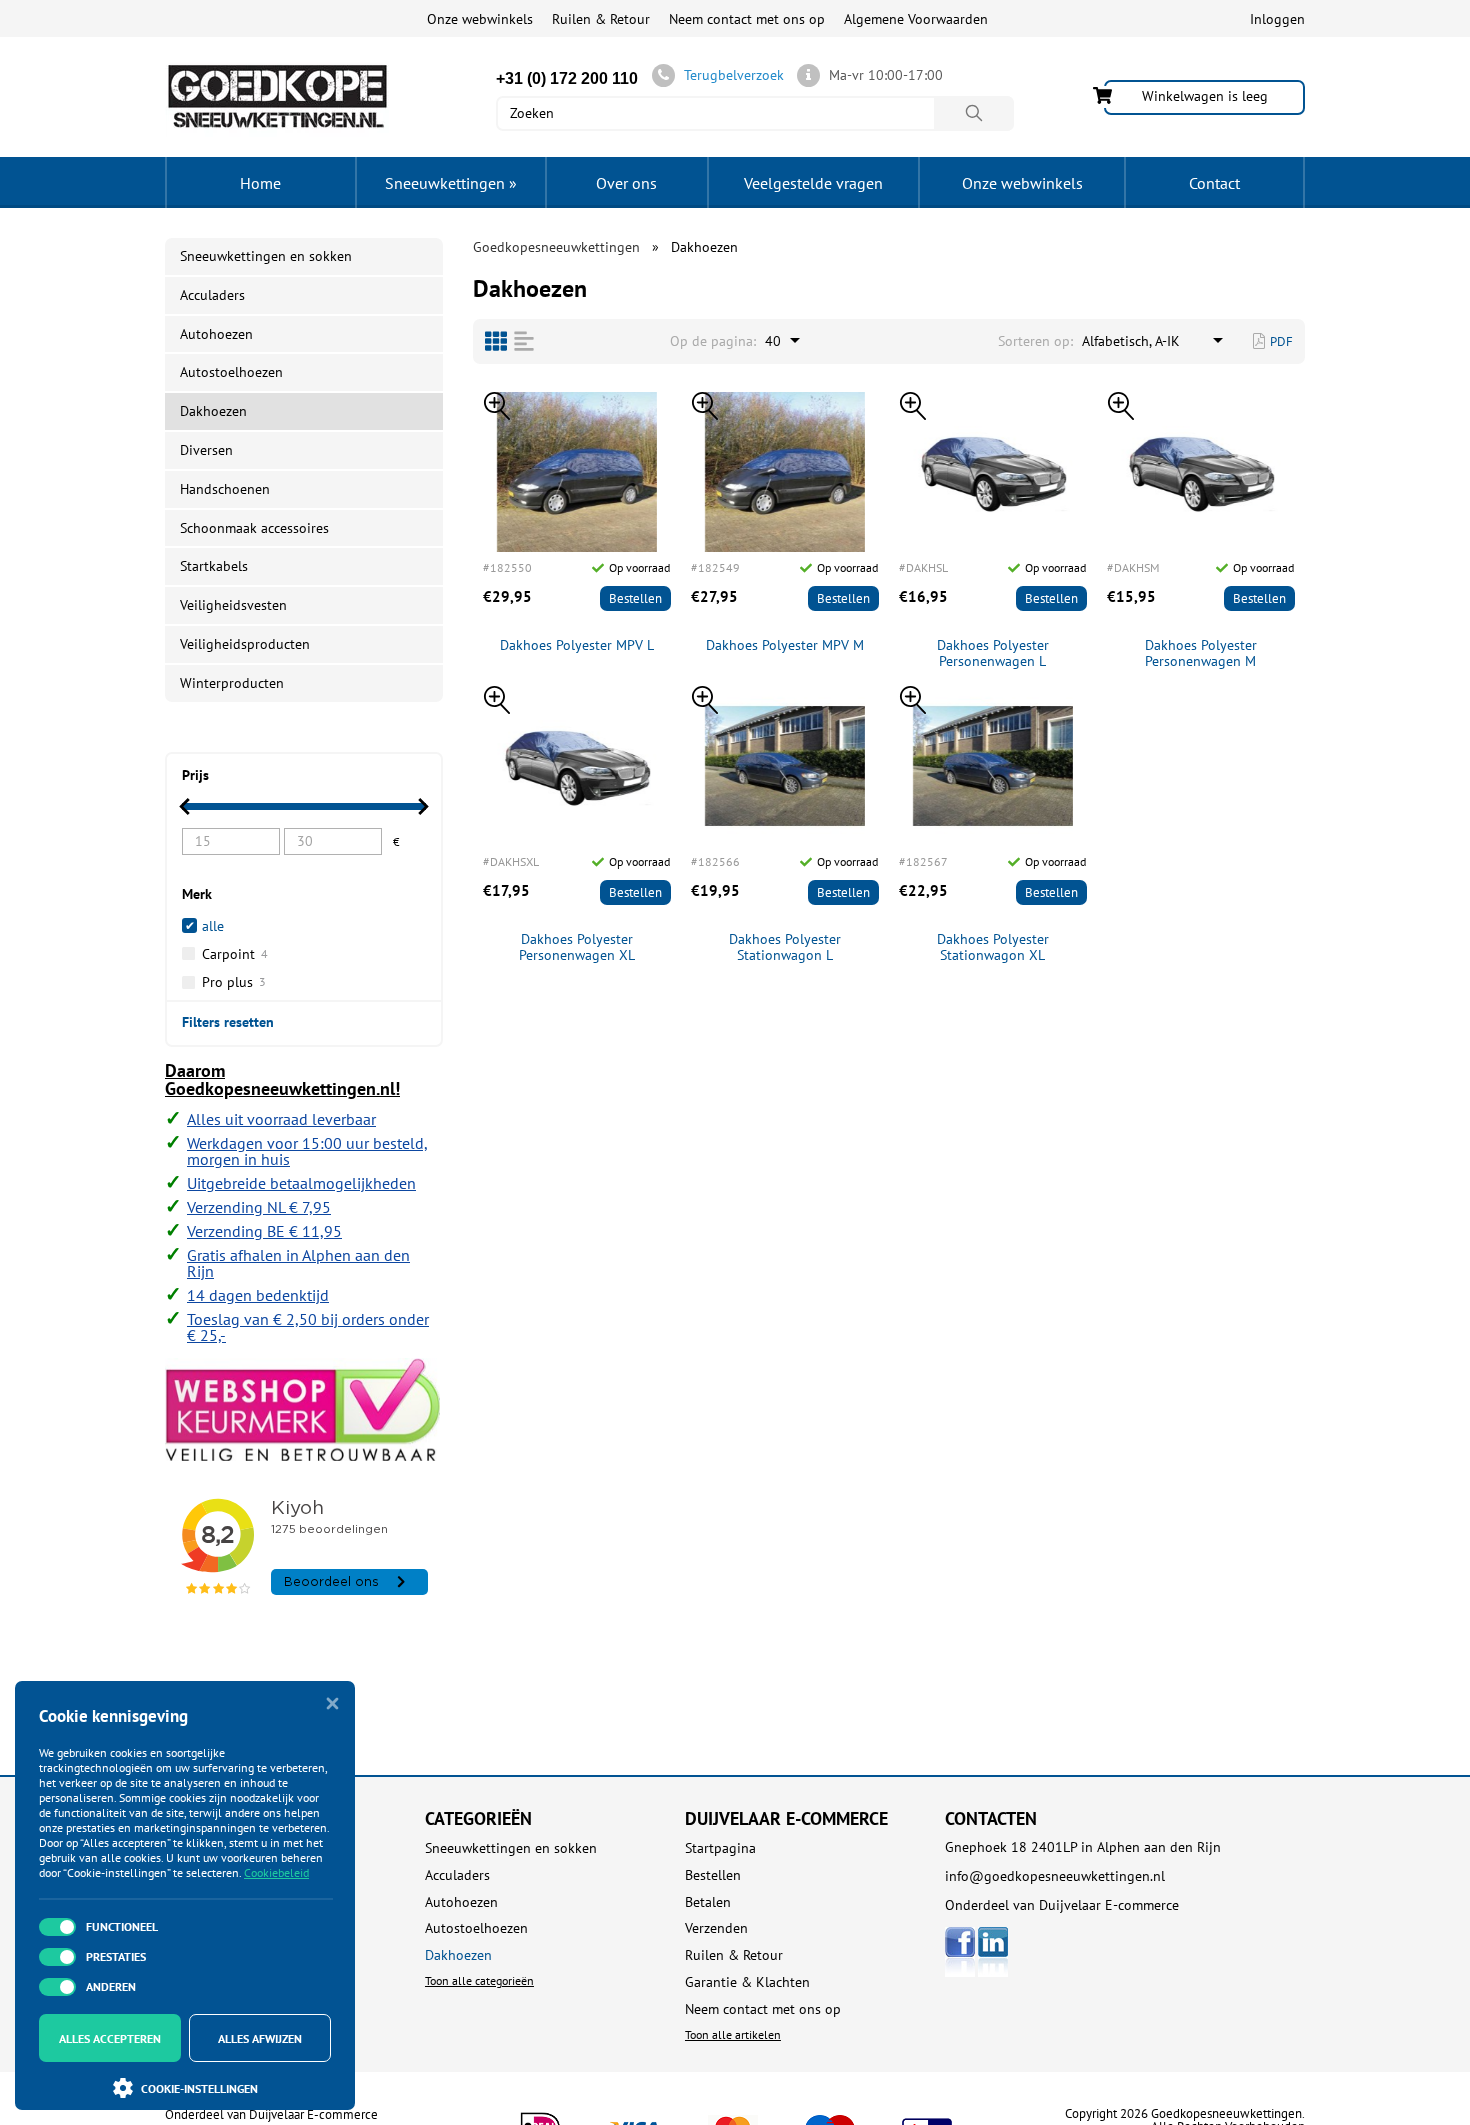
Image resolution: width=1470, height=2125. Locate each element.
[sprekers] (496, 341)
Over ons (626, 183)
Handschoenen (225, 489)
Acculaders (212, 295)
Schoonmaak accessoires (254, 528)
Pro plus (234, 982)
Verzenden (716, 1928)
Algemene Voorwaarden (916, 19)
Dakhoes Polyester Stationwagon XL (993, 948)
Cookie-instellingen (199, 2088)
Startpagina (720, 1848)
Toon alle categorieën (479, 1980)
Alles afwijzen (260, 2038)
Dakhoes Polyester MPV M (785, 645)
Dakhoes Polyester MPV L (577, 645)
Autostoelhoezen (231, 372)
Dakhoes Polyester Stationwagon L (785, 948)
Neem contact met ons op (747, 19)
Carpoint (235, 954)
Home (260, 183)
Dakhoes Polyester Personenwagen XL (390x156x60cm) (577, 948)
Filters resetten (228, 1021)
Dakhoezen (458, 1955)
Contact (1214, 183)
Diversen (206, 450)
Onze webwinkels (480, 19)
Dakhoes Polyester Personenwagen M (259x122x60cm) (1201, 654)
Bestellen (635, 598)
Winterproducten (232, 683)
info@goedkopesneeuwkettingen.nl (1055, 1876)
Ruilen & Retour (601, 19)
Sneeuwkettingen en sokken (266, 256)
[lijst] (524, 341)
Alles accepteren (110, 2038)
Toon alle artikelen (733, 2034)
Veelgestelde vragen (813, 183)
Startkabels (214, 566)
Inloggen (1277, 19)
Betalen (708, 1902)
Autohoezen (216, 334)
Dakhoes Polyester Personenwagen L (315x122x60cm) (993, 654)
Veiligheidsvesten (233, 605)
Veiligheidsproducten (245, 644)
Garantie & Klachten (747, 1982)
